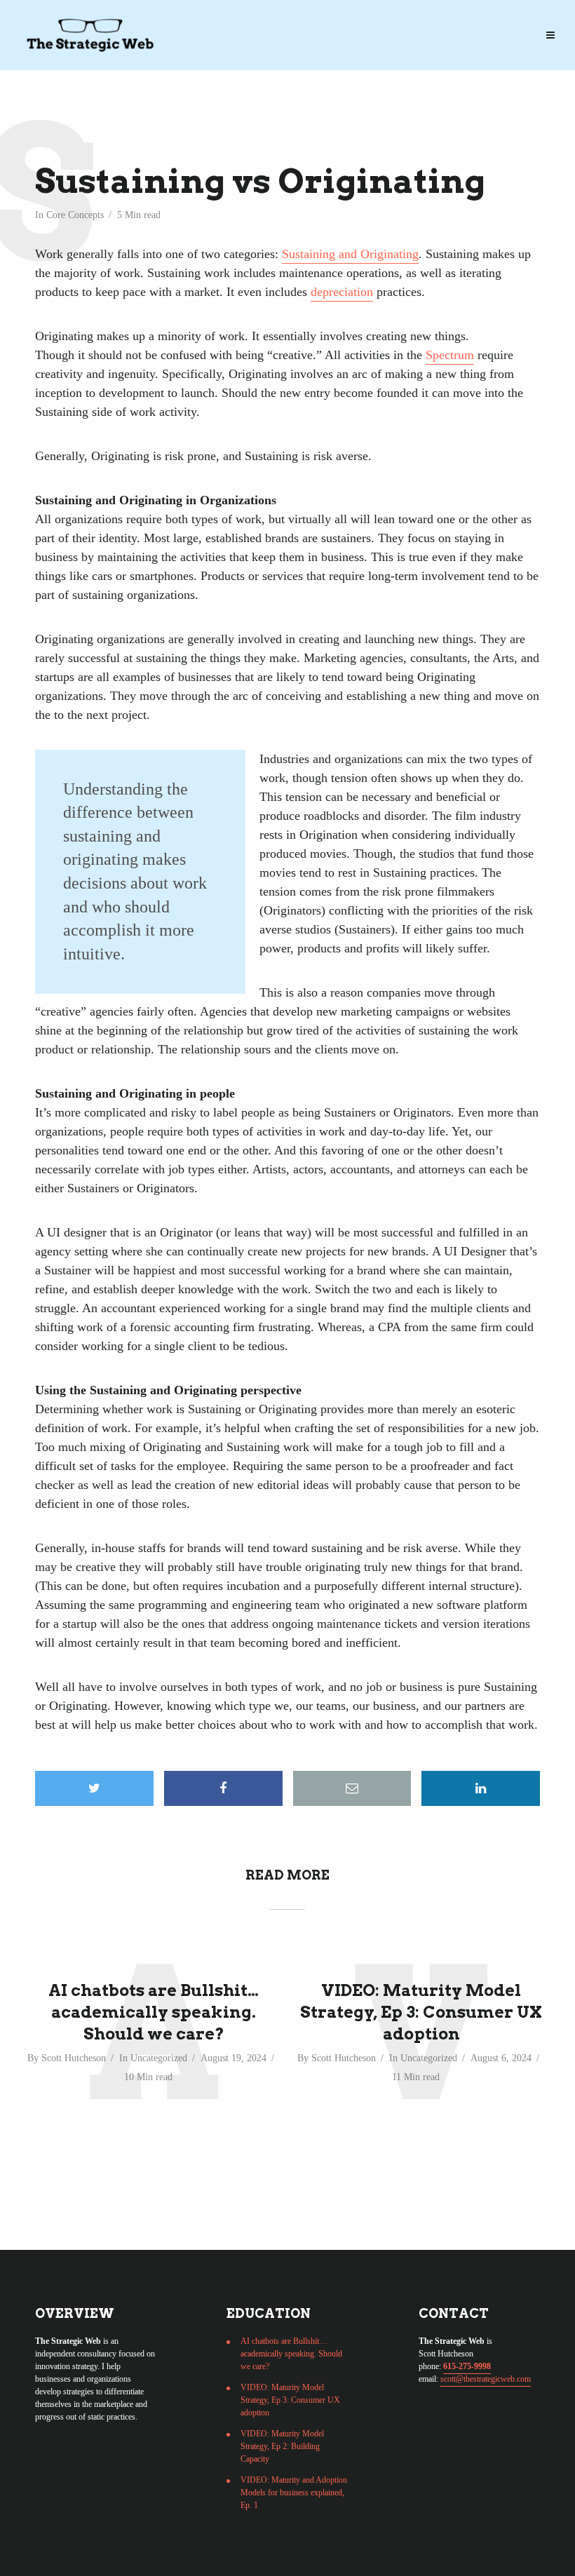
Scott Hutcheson (74, 2058)
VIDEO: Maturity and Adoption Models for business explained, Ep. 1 (294, 2493)
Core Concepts (75, 215)
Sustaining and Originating (350, 254)
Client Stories (377, 22)
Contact (66, 50)
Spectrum (450, 355)
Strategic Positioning (104, 22)
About (458, 22)
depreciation (342, 292)
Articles (290, 22)
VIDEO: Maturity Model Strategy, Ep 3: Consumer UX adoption (421, 2012)
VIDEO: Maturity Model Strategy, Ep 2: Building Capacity (282, 2446)
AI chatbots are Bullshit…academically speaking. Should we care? (154, 2012)
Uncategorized (159, 2058)
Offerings (216, 22)
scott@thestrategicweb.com (486, 2379)
